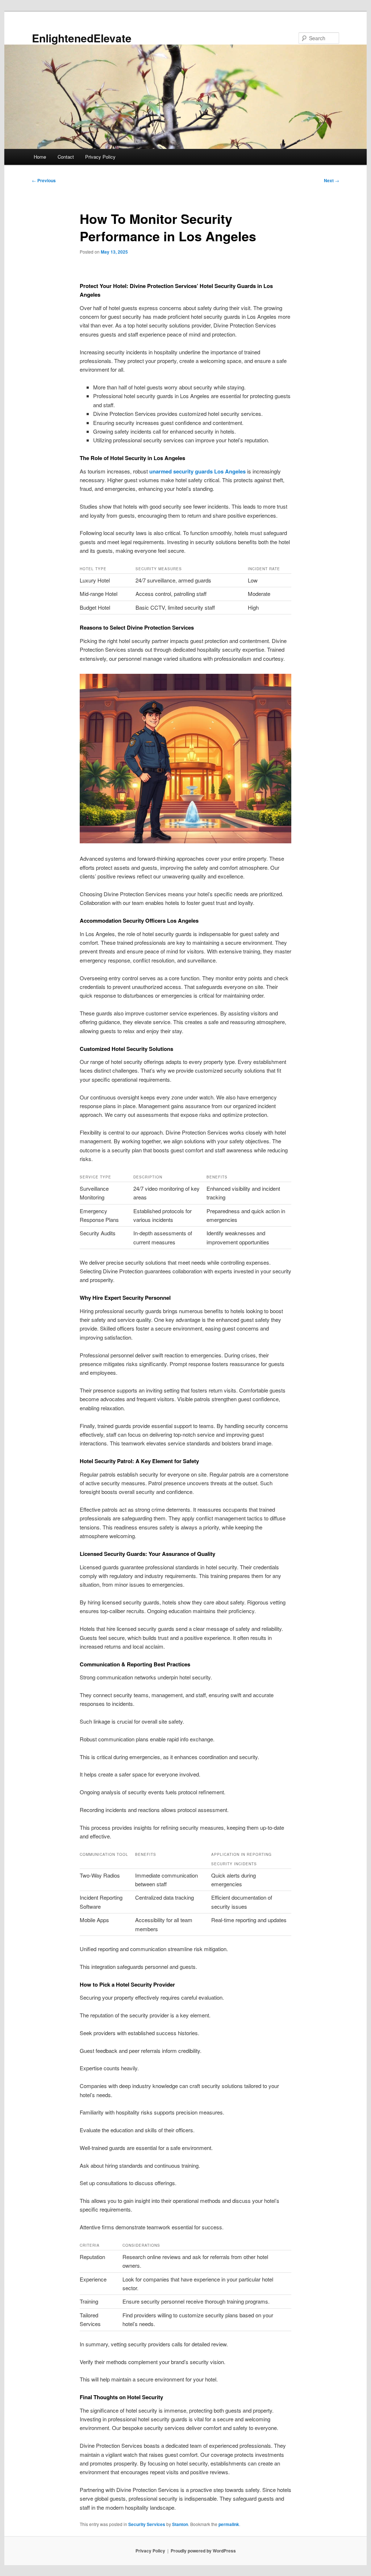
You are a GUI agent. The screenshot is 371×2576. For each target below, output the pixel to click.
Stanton (180, 2524)
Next (332, 180)
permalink (229, 2524)
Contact (66, 157)
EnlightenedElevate (82, 38)
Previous (44, 180)
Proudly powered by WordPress (203, 2551)
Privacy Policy (100, 157)
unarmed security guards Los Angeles (197, 471)
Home (40, 157)
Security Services (147, 2524)
